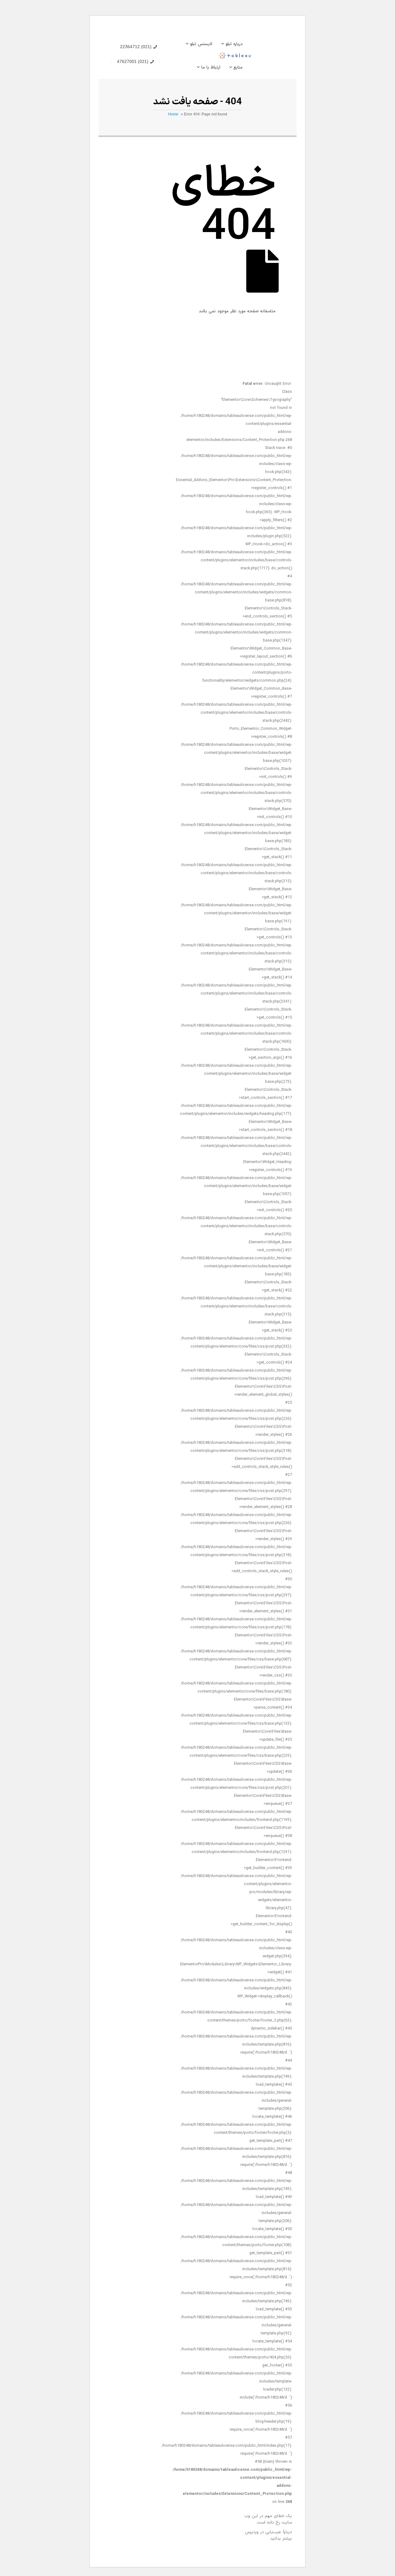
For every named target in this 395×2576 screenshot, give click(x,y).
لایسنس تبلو (201, 44)
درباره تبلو (234, 44)
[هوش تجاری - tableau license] (268, 56)
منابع (238, 67)
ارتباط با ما (211, 67)
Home (173, 114)
